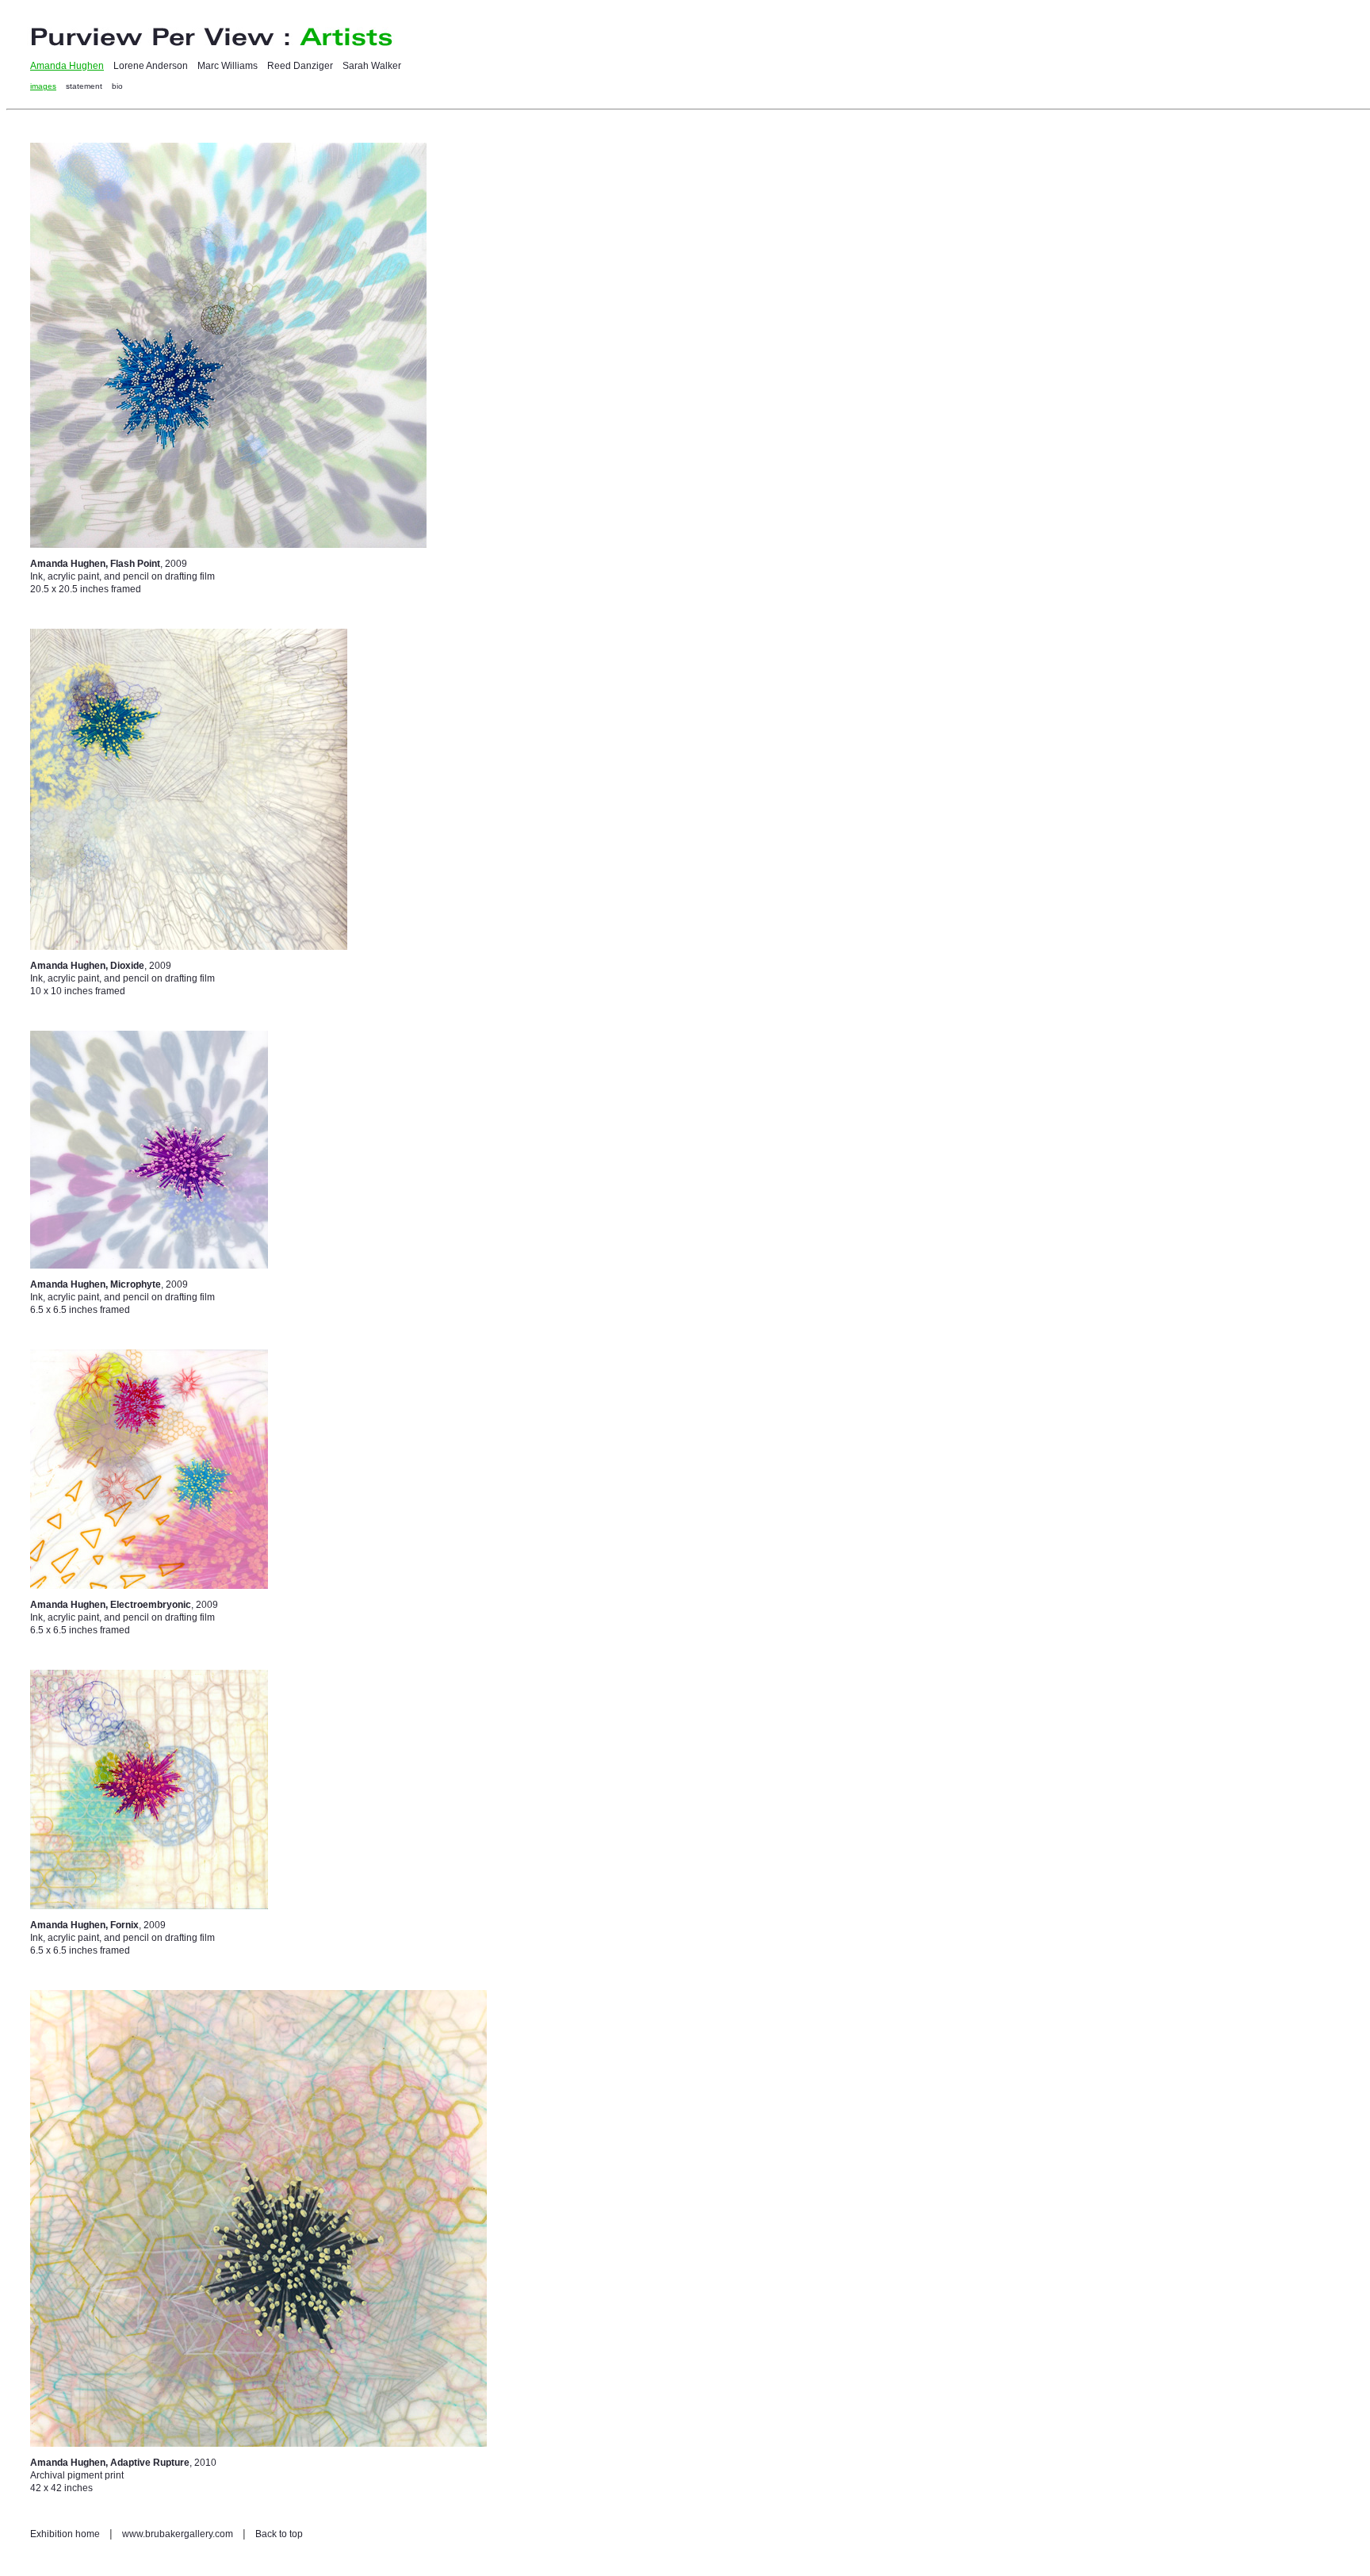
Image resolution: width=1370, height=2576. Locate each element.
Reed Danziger (300, 66)
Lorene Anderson (151, 66)
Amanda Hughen (67, 66)
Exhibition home (65, 2534)
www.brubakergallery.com (178, 2534)
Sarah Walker (372, 66)
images (43, 86)
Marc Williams (228, 66)
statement (84, 86)
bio (117, 86)
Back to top (279, 2534)
